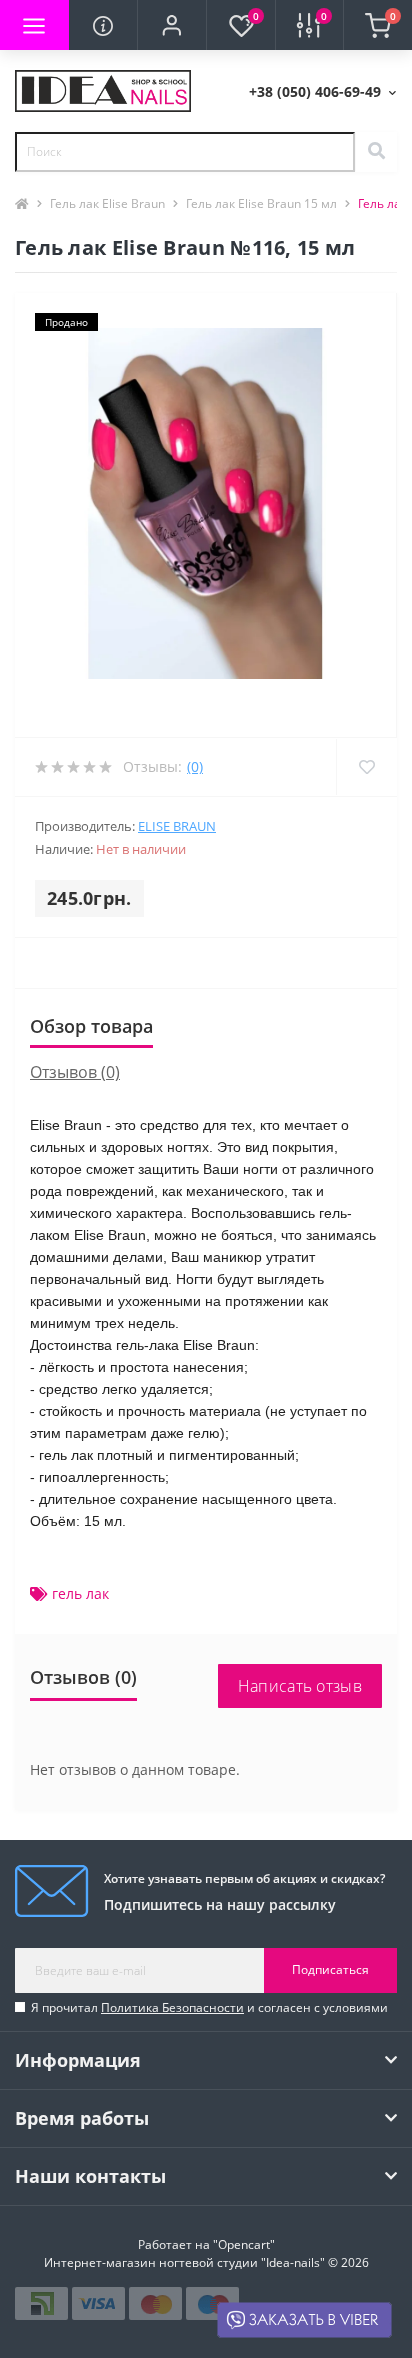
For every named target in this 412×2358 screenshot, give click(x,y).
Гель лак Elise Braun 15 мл (261, 203)
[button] (171, 25)
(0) (195, 766)
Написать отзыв (300, 1686)
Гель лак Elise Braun (107, 203)
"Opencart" (244, 2244)
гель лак (80, 1593)
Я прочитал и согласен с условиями (209, 2007)
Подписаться (330, 1969)
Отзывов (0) (75, 1072)
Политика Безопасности (172, 2007)
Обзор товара (91, 1026)
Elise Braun (177, 826)
